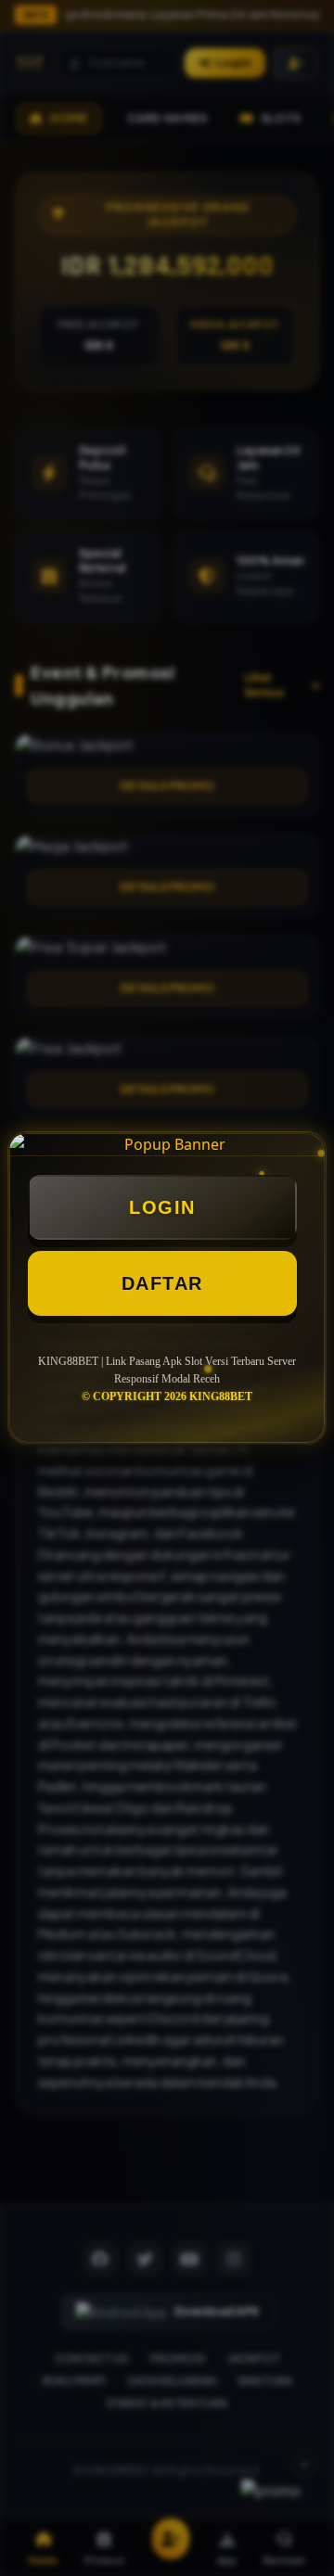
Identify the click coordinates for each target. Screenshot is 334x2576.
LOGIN (162, 1207)
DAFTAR (162, 1283)
